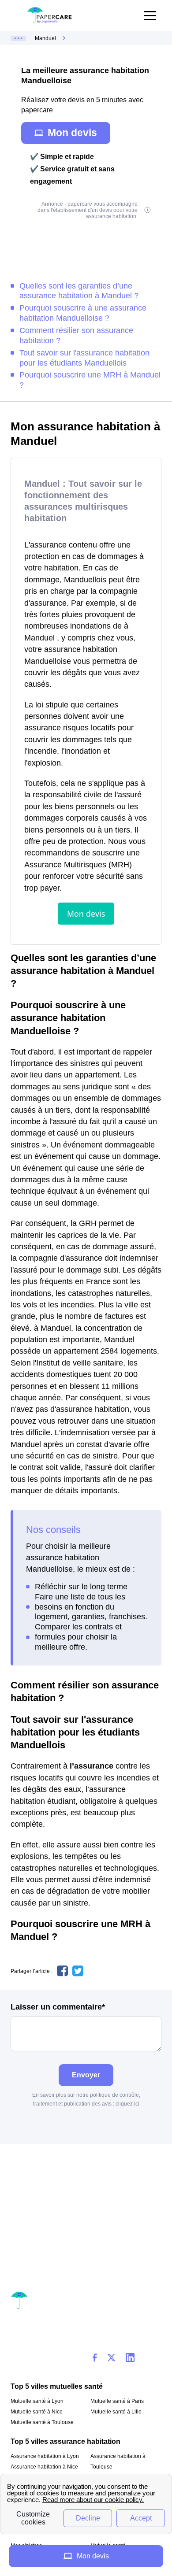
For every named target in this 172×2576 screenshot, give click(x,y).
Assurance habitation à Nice (44, 2467)
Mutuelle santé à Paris (117, 2401)
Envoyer (86, 2075)
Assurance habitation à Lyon (45, 2456)
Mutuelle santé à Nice (37, 2412)
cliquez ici (127, 2104)
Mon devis (72, 133)
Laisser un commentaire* (58, 2007)
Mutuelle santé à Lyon (37, 2401)
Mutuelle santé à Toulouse (42, 2422)
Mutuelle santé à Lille (116, 2412)
